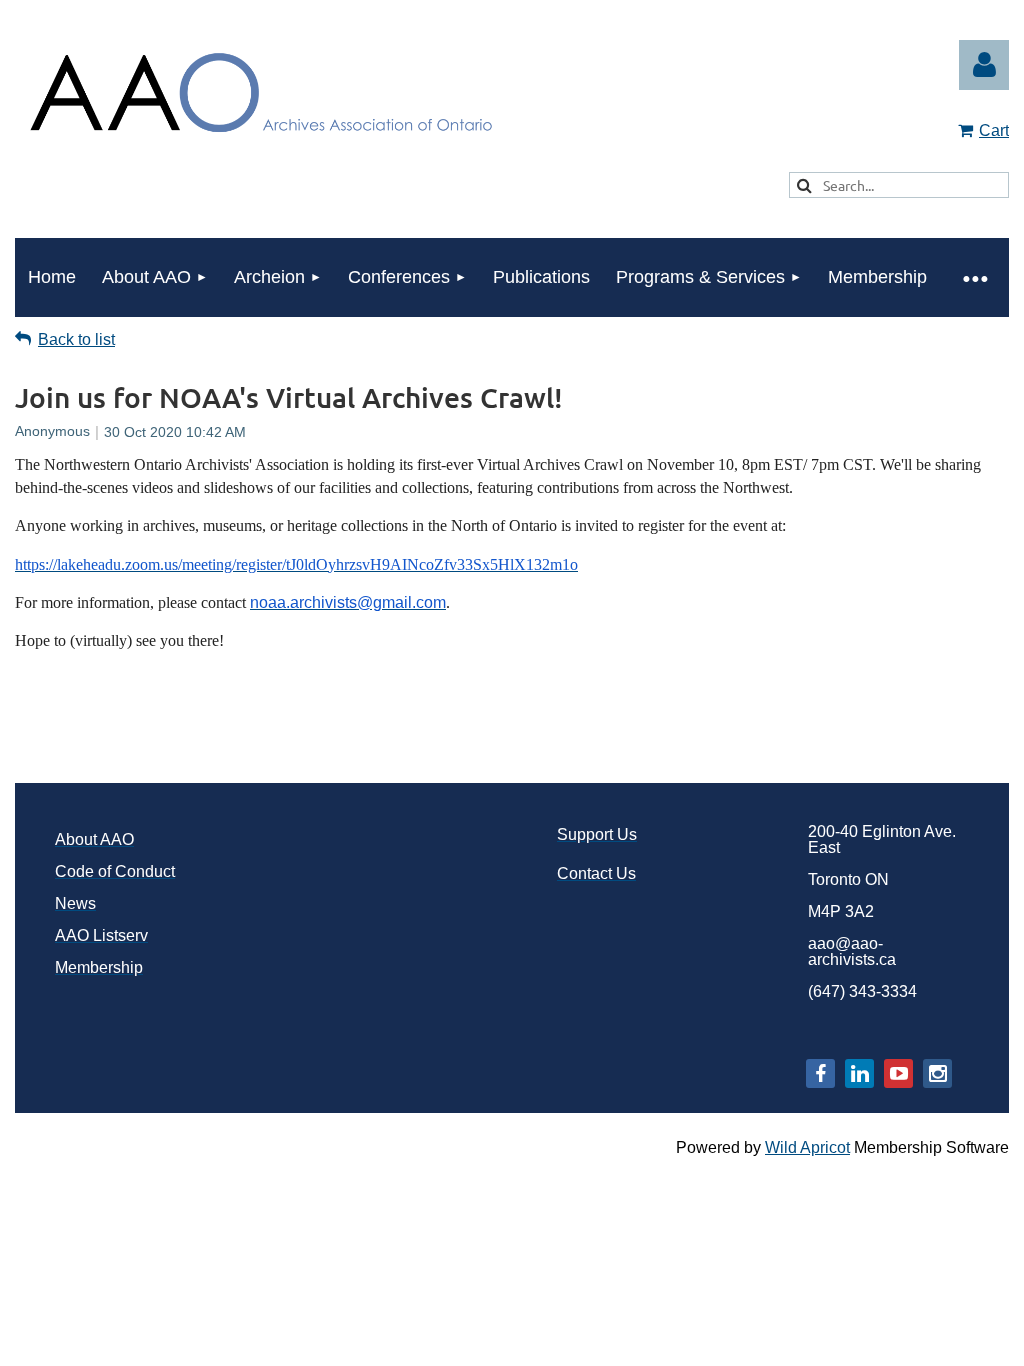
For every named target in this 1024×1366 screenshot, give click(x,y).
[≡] (974, 277)
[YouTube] (898, 1073)
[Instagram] (937, 1073)
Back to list (76, 339)
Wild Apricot (807, 1147)
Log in (984, 65)
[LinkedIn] (859, 1073)
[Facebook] (820, 1073)
